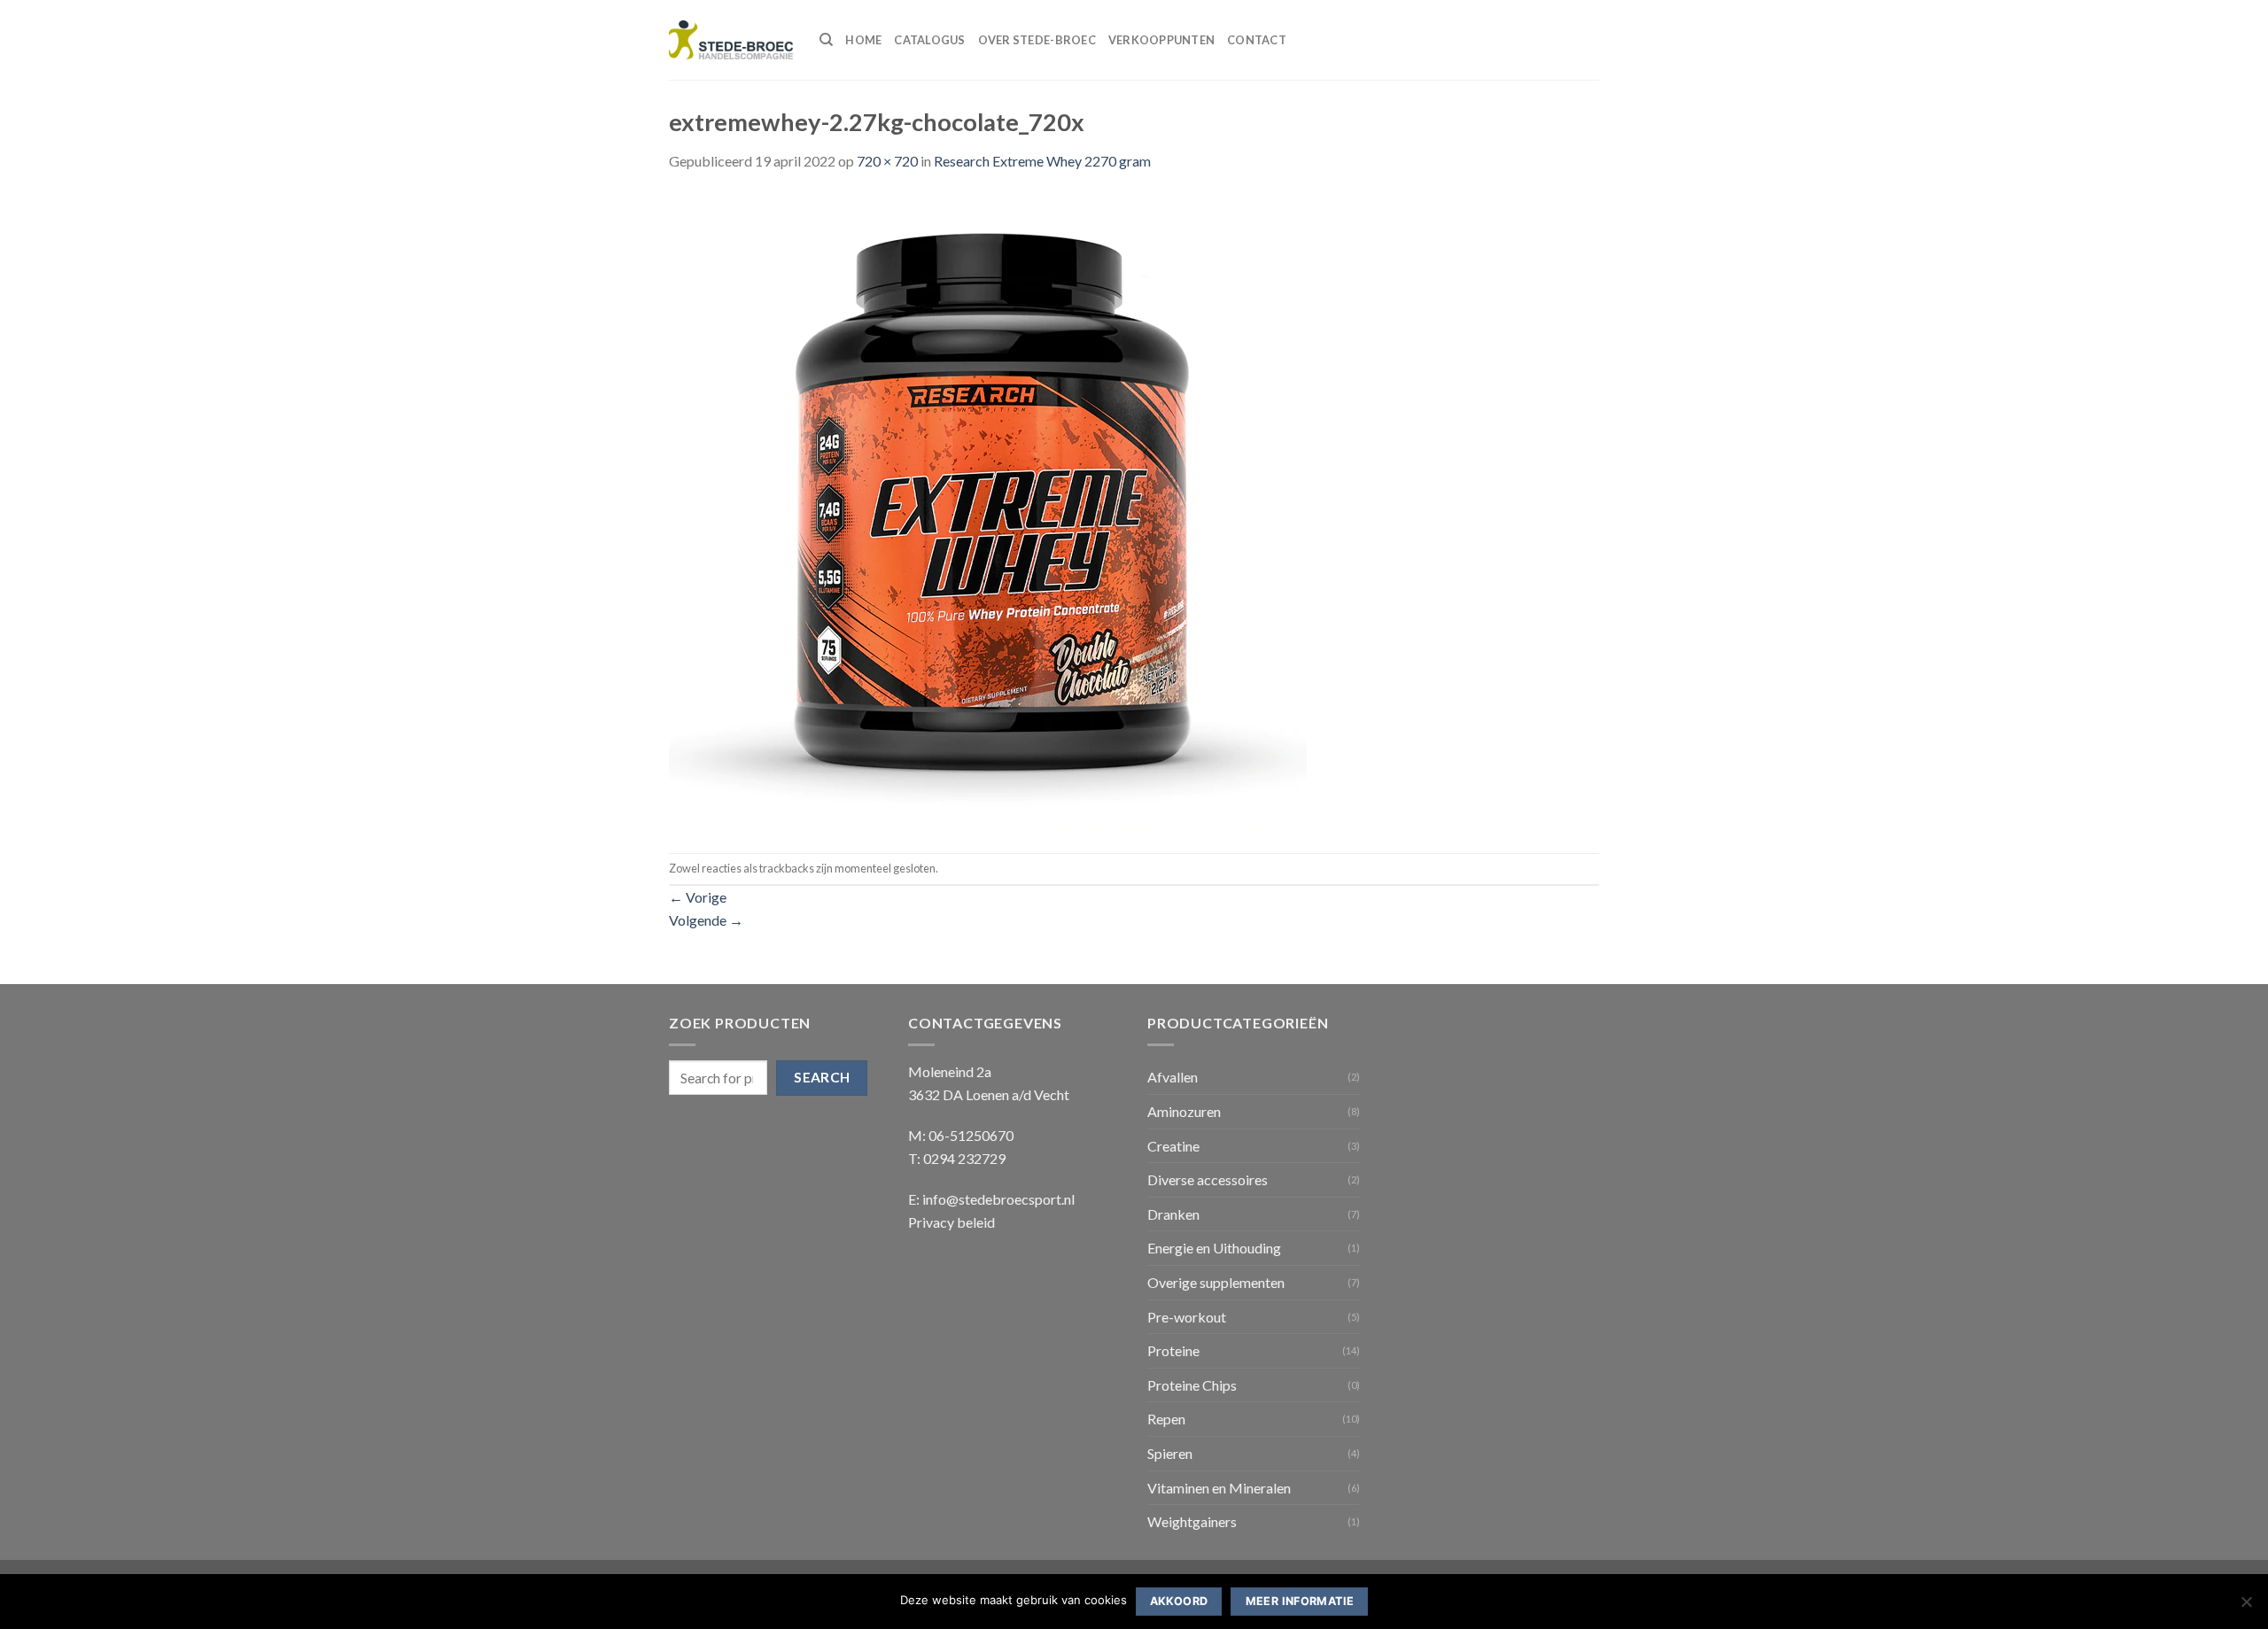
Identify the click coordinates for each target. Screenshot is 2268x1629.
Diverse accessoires (1208, 1179)
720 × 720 (887, 161)
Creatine (1173, 1146)
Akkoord (1179, 1601)
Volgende (706, 920)
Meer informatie (1300, 1601)
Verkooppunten (1161, 40)
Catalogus (929, 40)
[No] (2246, 1607)
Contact (1257, 40)
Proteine (1173, 1350)
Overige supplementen (1216, 1282)
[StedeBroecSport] (731, 40)
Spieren (1170, 1453)
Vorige (698, 897)
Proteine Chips (1192, 1385)
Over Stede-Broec (1037, 40)
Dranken (1173, 1214)
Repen (1166, 1419)
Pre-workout (1187, 1317)
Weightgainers (1192, 1521)
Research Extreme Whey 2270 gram (1042, 161)
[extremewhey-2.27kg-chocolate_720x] (988, 511)
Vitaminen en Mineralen (1219, 1488)
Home (863, 40)
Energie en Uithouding (1214, 1248)
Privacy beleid (951, 1222)
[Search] (826, 40)
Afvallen (1173, 1077)
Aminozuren (1184, 1111)
